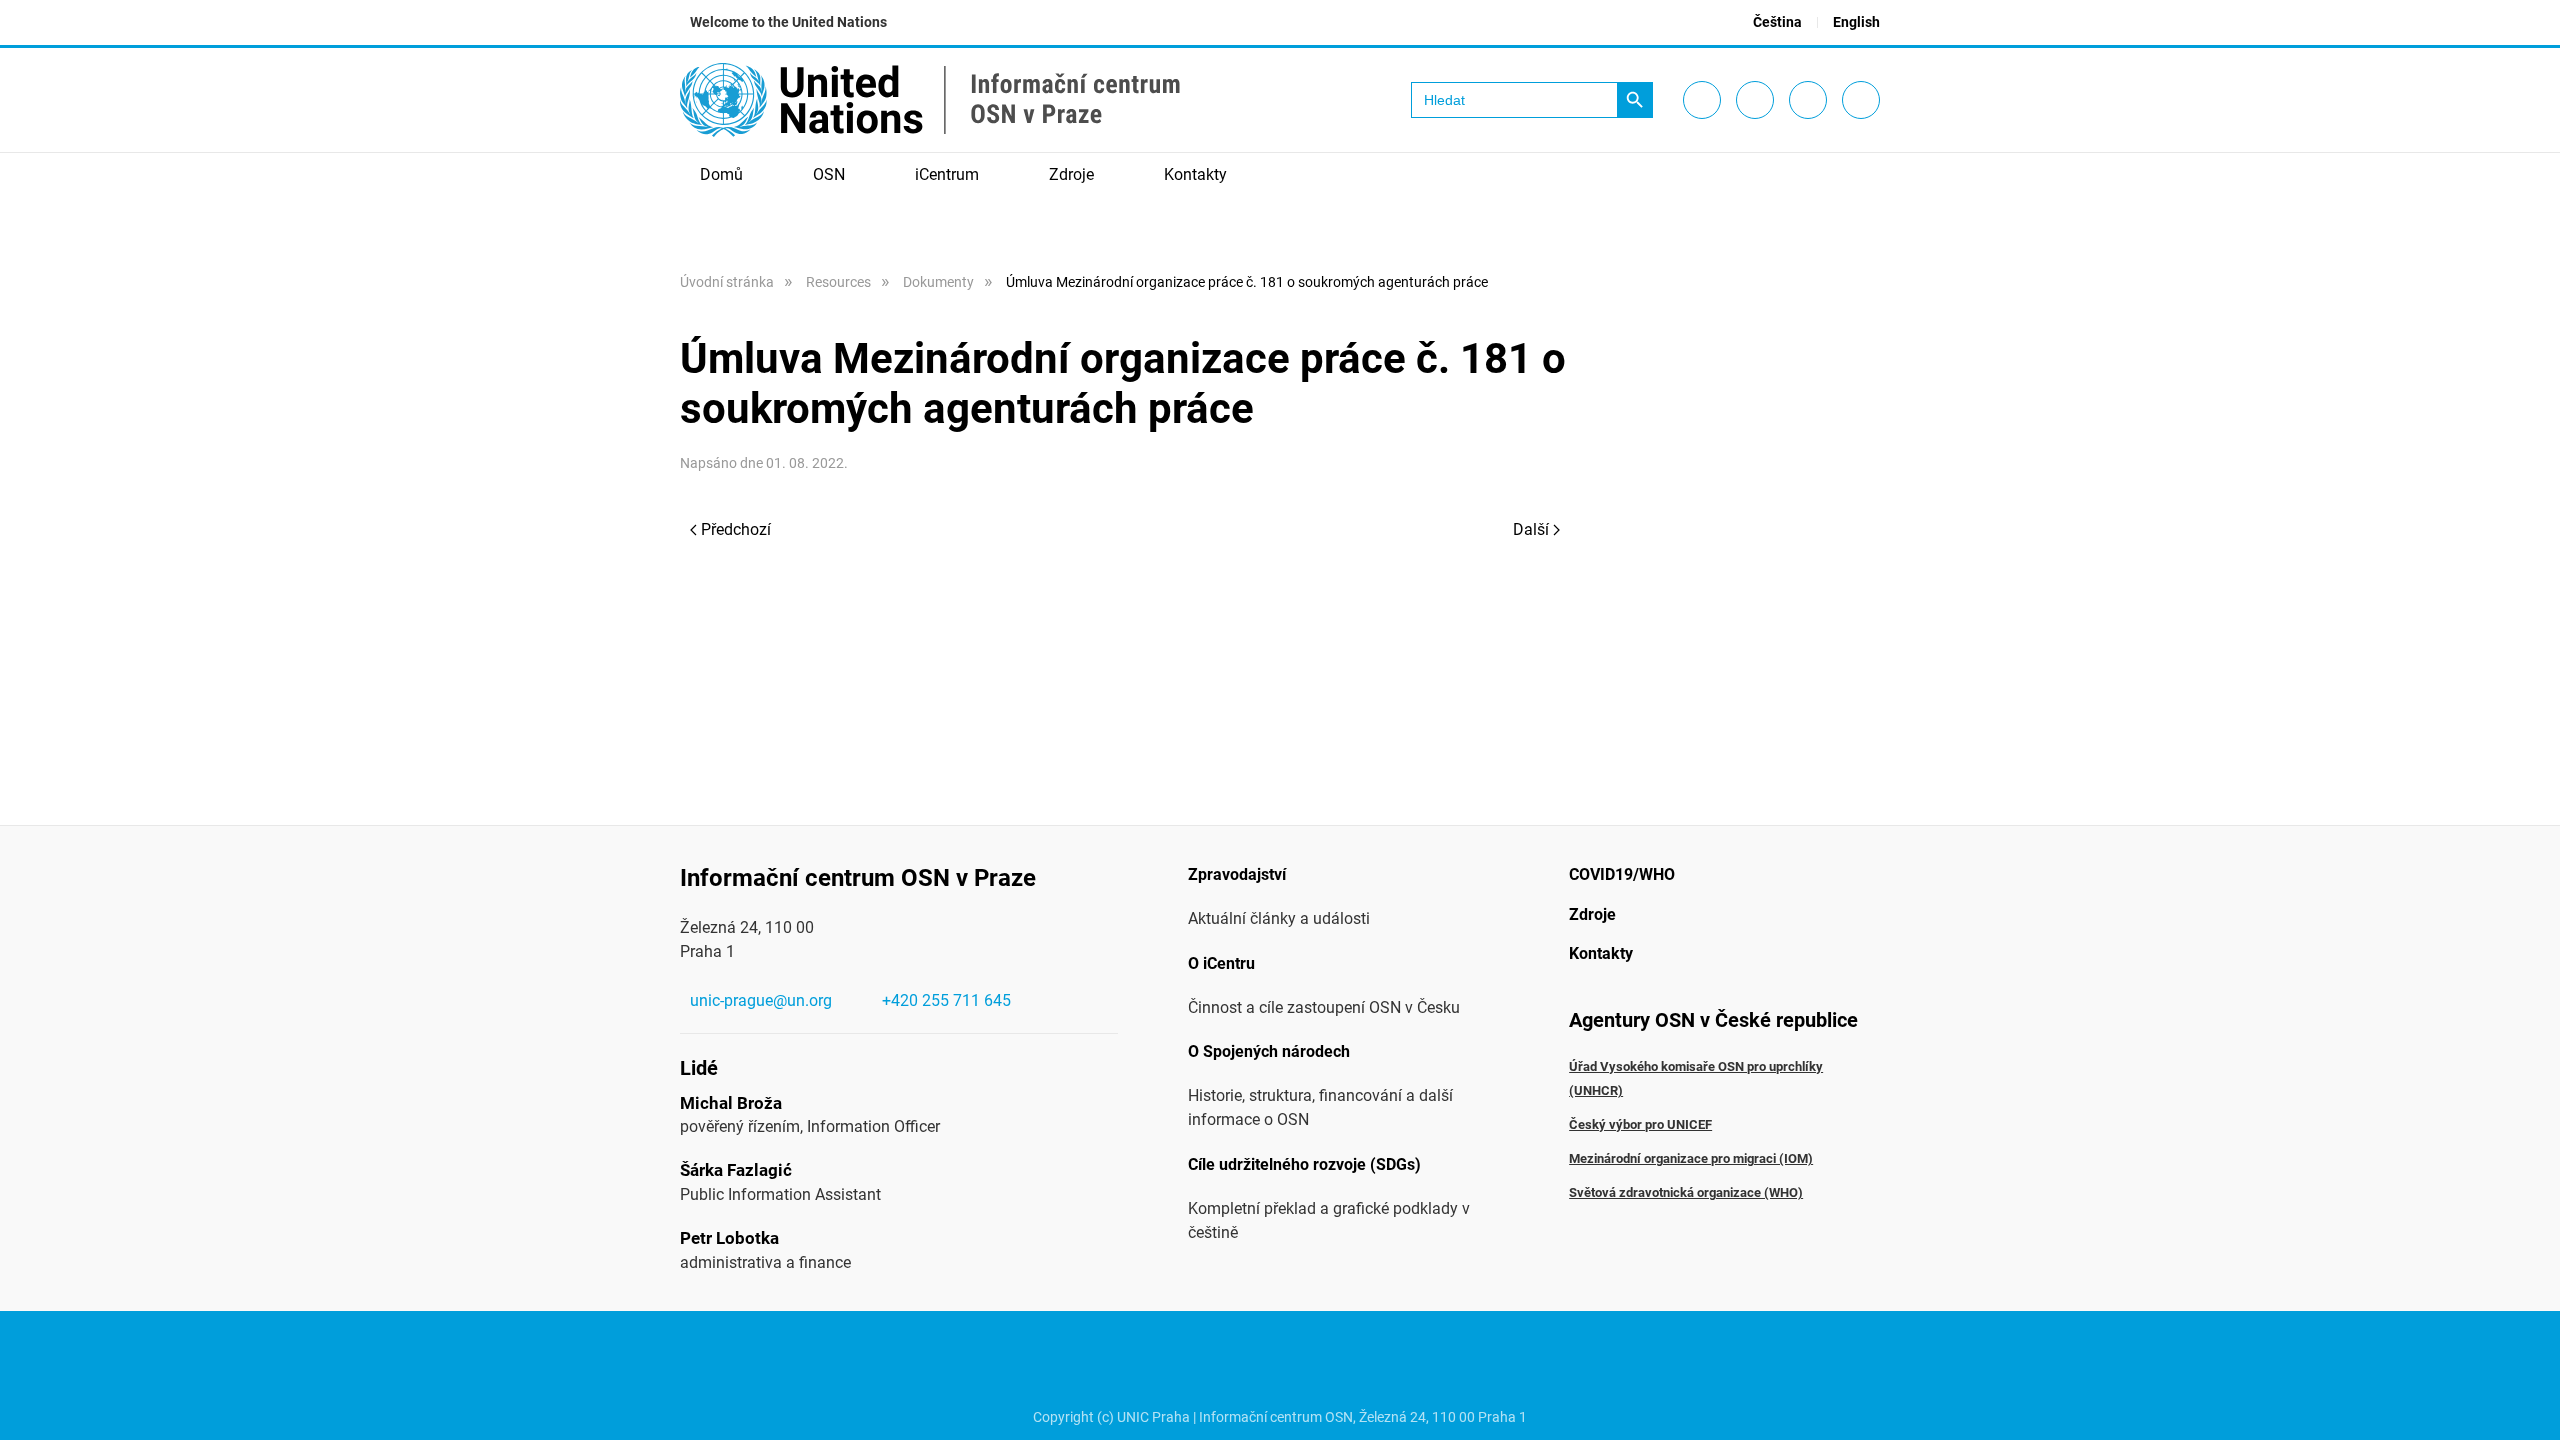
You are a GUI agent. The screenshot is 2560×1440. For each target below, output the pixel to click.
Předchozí (736, 529)
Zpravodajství (1237, 874)
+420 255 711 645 (946, 1000)
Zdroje (1592, 914)
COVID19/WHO (1622, 874)
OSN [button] (829, 174)
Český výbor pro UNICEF (1640, 1124)
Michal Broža (731, 1103)
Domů (721, 174)
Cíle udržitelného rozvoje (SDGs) (1304, 1164)
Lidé (699, 1068)
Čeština (1777, 22)
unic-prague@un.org (761, 1000)
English (1856, 22)
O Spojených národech (1269, 1051)
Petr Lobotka (729, 1238)
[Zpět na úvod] (930, 100)
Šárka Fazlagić (736, 1170)
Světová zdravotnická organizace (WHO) (1686, 1192)
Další (1531, 529)
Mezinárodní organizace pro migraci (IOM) (1691, 1158)
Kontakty (1195, 174)
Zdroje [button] (1071, 174)
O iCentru (1221, 963)
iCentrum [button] (947, 174)
